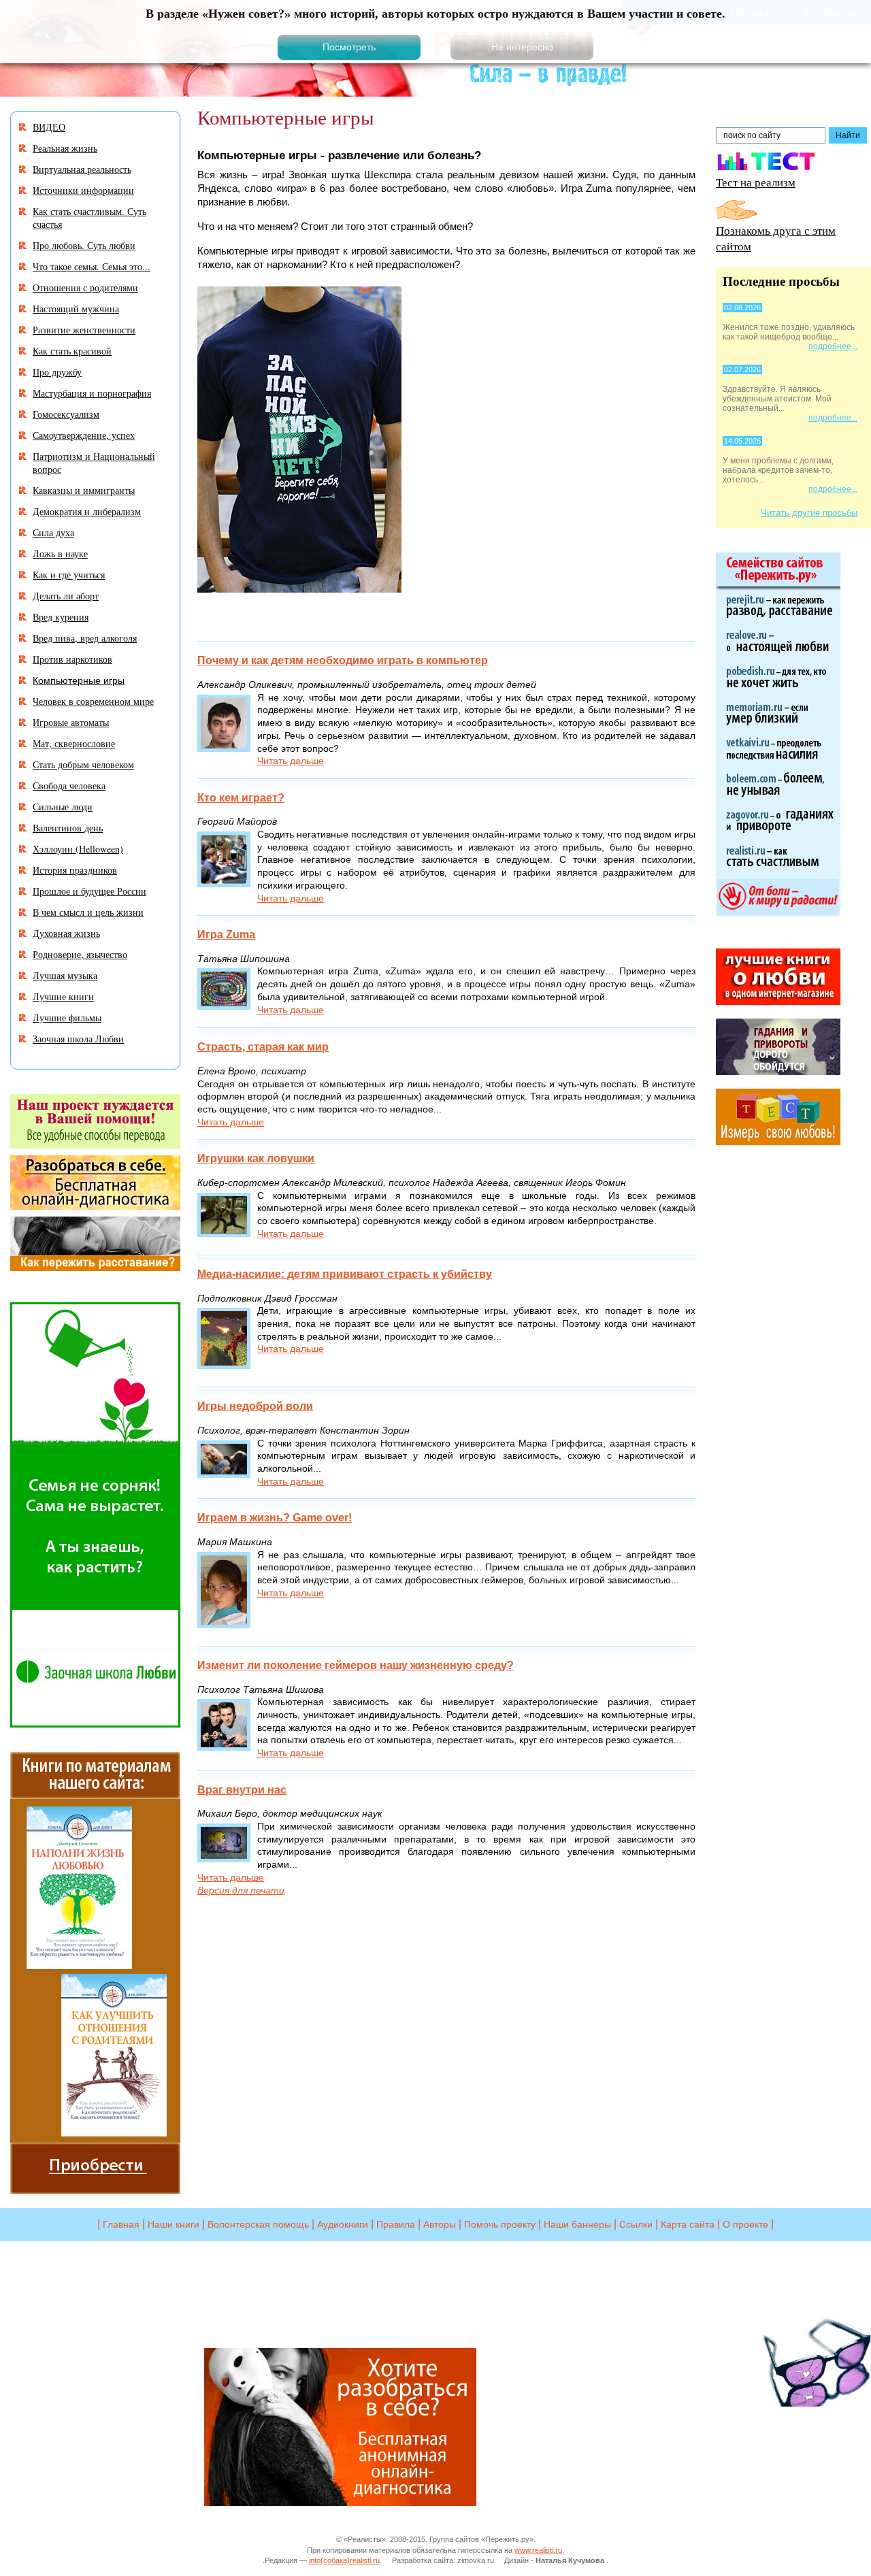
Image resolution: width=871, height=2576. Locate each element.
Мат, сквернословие (74, 743)
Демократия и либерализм (87, 511)
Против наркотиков (72, 659)
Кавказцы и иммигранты (84, 490)
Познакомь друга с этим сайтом (776, 238)
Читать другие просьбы (809, 513)
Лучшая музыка (65, 975)
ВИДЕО (49, 127)
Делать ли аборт (66, 596)
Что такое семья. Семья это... (92, 266)
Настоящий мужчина (76, 309)
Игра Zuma (226, 935)
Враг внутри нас (242, 1790)
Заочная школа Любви (78, 1039)
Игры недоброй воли (255, 1406)
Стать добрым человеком (83, 764)
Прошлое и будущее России (89, 891)
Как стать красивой (72, 351)
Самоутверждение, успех (84, 435)
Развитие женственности (84, 330)
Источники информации (83, 190)
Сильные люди (63, 807)
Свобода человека (69, 786)
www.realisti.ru (538, 2550)
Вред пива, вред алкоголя (85, 638)
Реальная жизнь (65, 148)
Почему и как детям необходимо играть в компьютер (343, 660)
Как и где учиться (69, 575)
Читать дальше (291, 761)
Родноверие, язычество (80, 954)
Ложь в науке (60, 554)
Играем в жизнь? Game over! (275, 1518)
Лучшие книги (63, 996)
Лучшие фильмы (67, 1018)
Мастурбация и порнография (92, 393)
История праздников (75, 870)
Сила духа (53, 532)
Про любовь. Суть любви (84, 245)
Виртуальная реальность (82, 169)
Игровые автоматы (71, 722)
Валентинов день (68, 828)
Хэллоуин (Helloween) (78, 849)
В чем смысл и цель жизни (88, 912)
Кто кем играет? (241, 798)
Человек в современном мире (93, 701)
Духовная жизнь (66, 933)
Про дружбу (57, 372)
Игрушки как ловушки (256, 1158)
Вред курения (61, 617)
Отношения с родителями (85, 287)
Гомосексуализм (66, 414)
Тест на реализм (756, 182)
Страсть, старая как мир (263, 1047)
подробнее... (833, 346)
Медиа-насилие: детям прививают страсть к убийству (345, 1274)
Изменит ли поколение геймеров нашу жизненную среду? (356, 1665)
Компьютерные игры (79, 680)
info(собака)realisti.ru (344, 2560)
